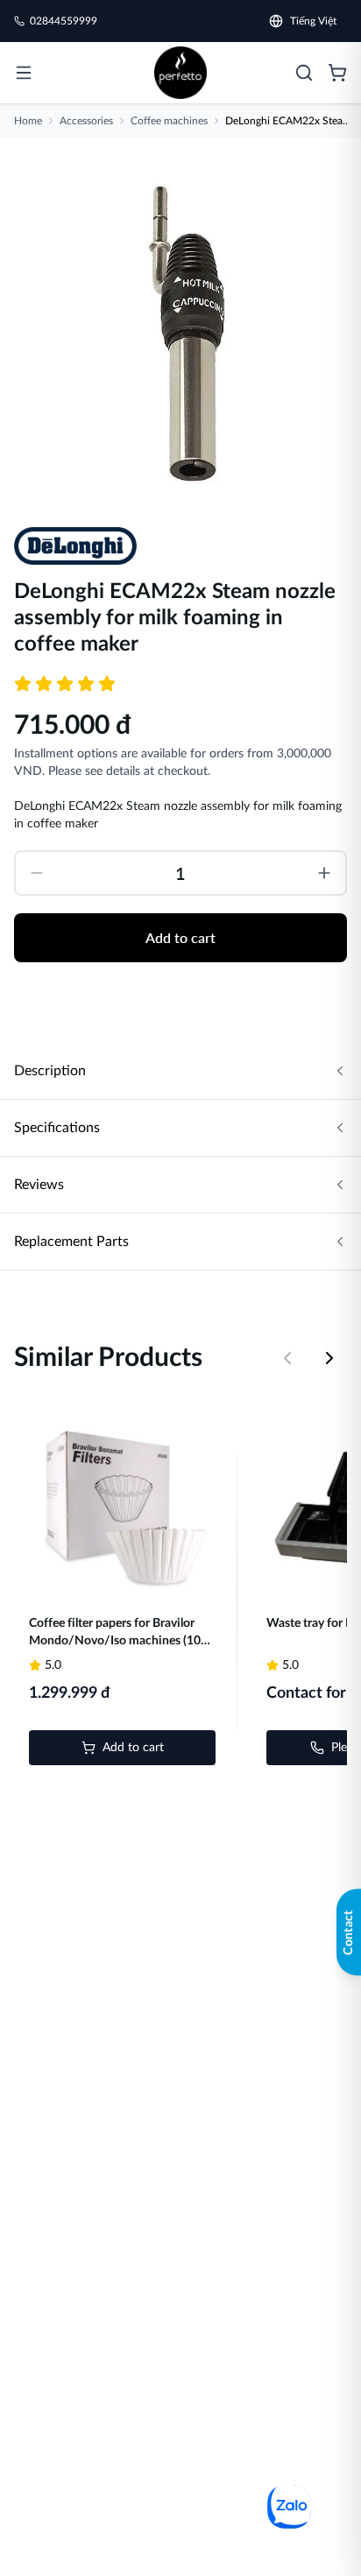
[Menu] (24, 73)
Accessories (86, 121)
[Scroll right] (329, 1358)
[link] (180, 73)
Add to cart (180, 937)
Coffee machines (169, 121)
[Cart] (337, 73)
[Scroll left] (287, 1358)
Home (28, 121)
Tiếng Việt (313, 21)
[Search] (304, 73)
